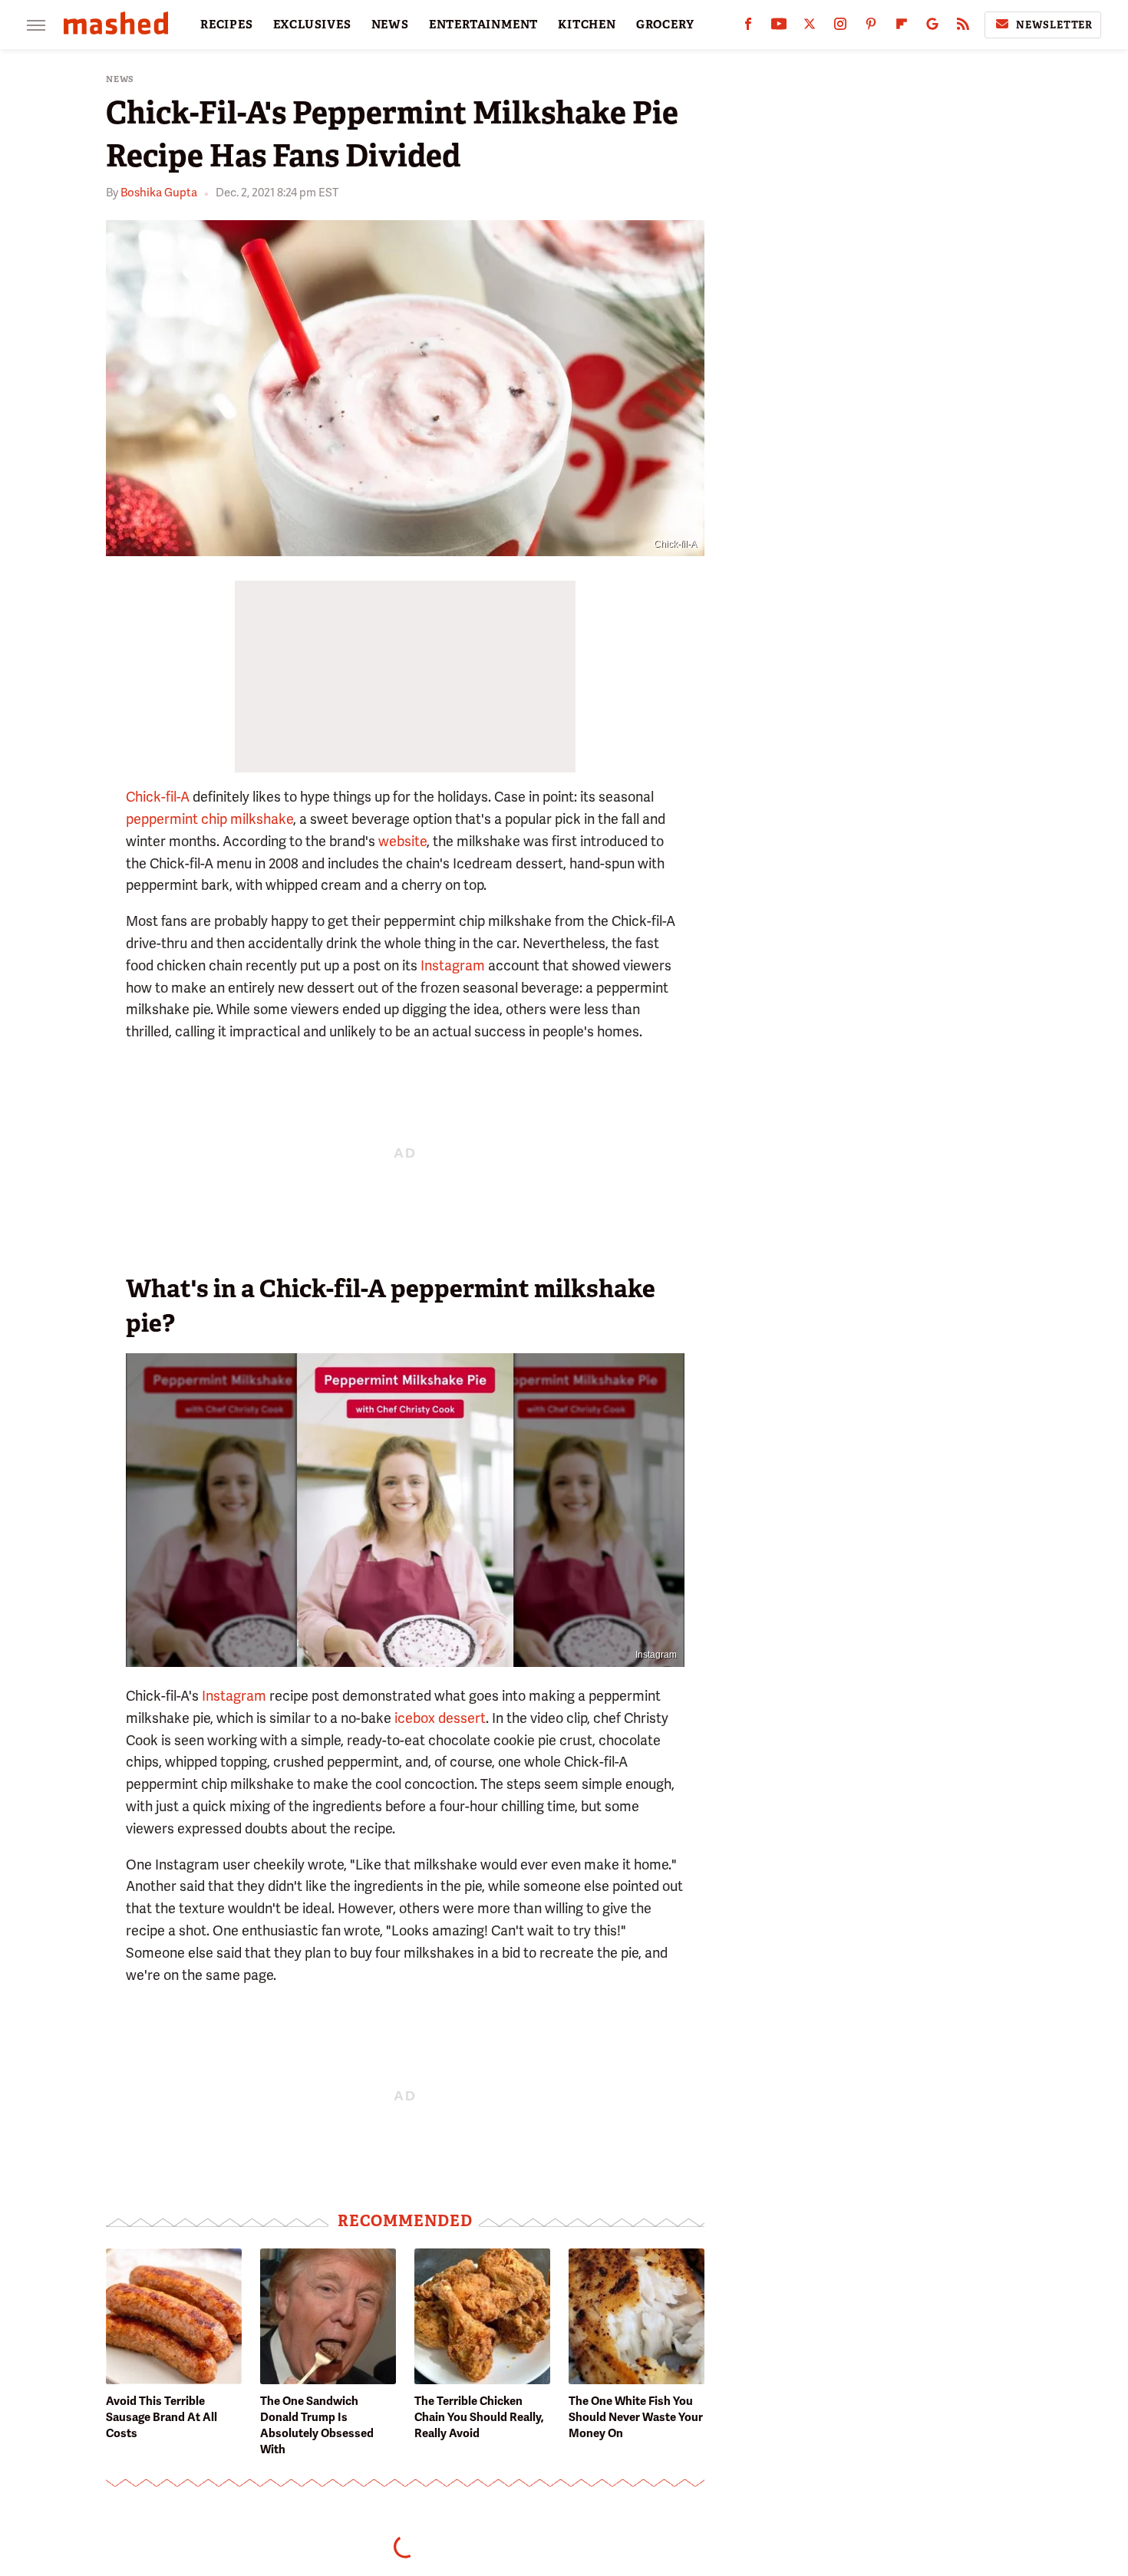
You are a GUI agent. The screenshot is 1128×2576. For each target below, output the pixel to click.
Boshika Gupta (159, 193)
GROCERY (665, 25)
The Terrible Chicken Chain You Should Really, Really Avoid (479, 2417)
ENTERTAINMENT (483, 25)
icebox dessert (440, 1718)
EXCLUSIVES (312, 25)
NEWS (390, 25)
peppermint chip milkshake (209, 819)
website (402, 841)
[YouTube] (779, 27)
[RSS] (963, 27)
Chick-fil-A (158, 797)
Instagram (453, 965)
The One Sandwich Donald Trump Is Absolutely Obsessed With (317, 2425)
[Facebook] (748, 27)
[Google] (932, 27)
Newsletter (1054, 25)
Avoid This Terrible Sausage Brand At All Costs (162, 2417)
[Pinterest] (871, 27)
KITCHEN (587, 25)
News (120, 79)
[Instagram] (840, 27)
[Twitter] (810, 27)
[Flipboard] (902, 27)
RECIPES (227, 25)
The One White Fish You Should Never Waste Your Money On (636, 2417)
